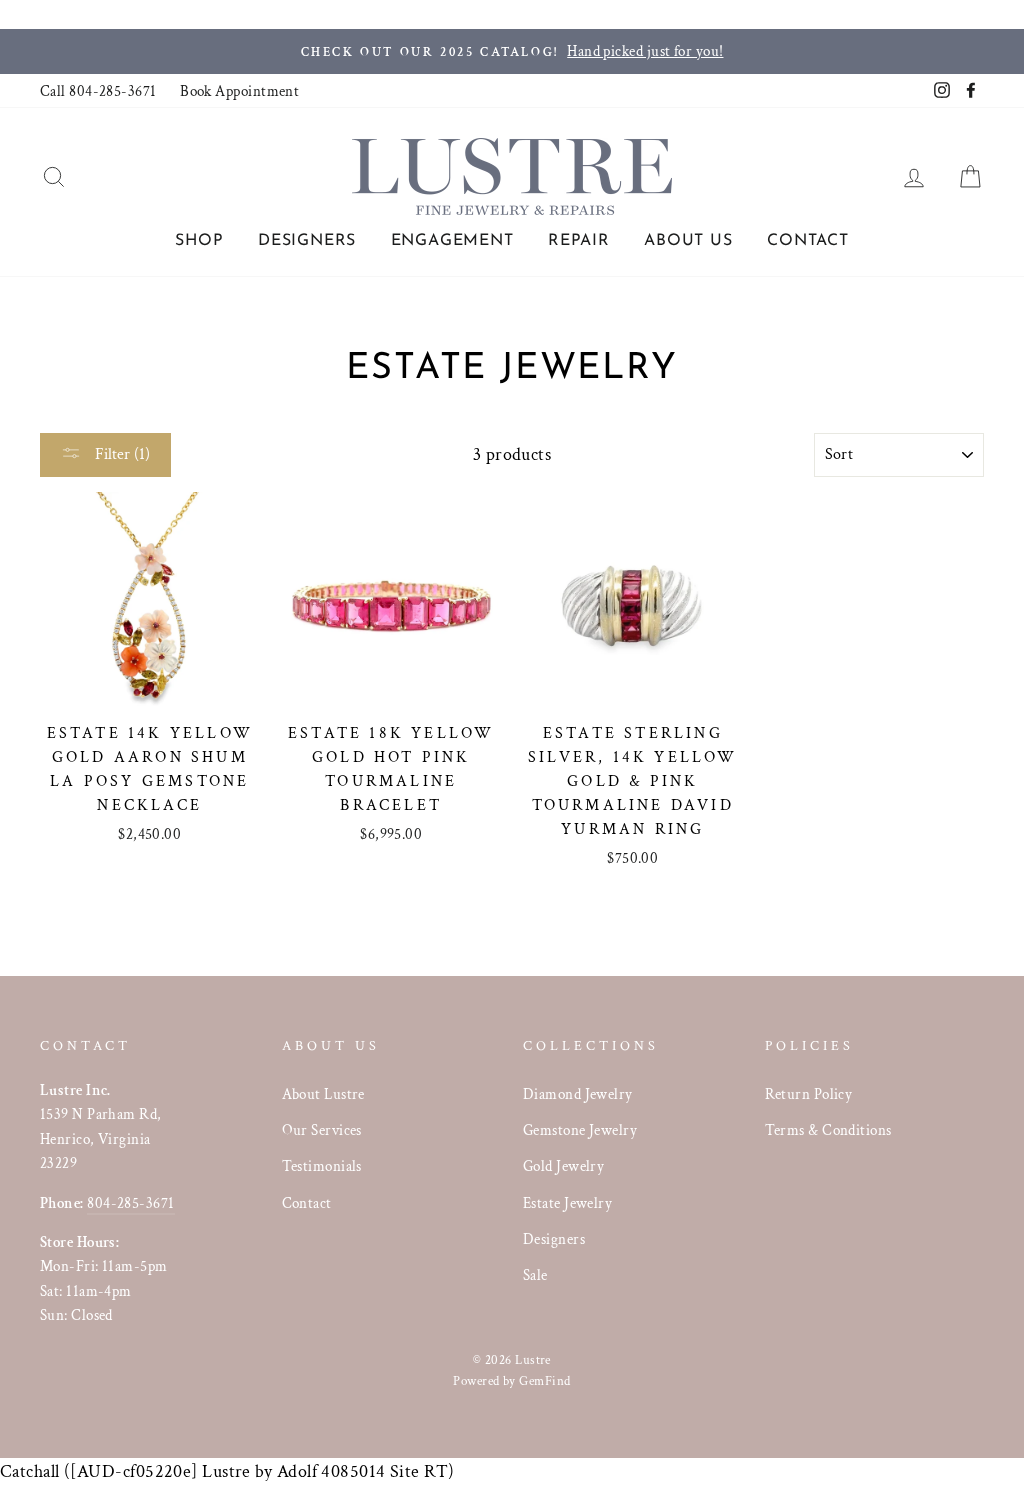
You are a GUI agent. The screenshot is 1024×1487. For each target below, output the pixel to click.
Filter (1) (120, 454)
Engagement (452, 241)
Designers (307, 241)
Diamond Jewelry (578, 1094)
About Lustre (323, 1094)
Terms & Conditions (828, 1130)
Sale (535, 1275)
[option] (512, 51)
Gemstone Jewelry (580, 1130)
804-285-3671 (130, 1203)
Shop (199, 241)
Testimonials (322, 1166)
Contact (808, 241)
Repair (579, 241)
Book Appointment (239, 91)
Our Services (322, 1130)
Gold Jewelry (563, 1166)
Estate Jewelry (567, 1203)
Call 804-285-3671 (98, 91)
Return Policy (809, 1094)
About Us (688, 241)
